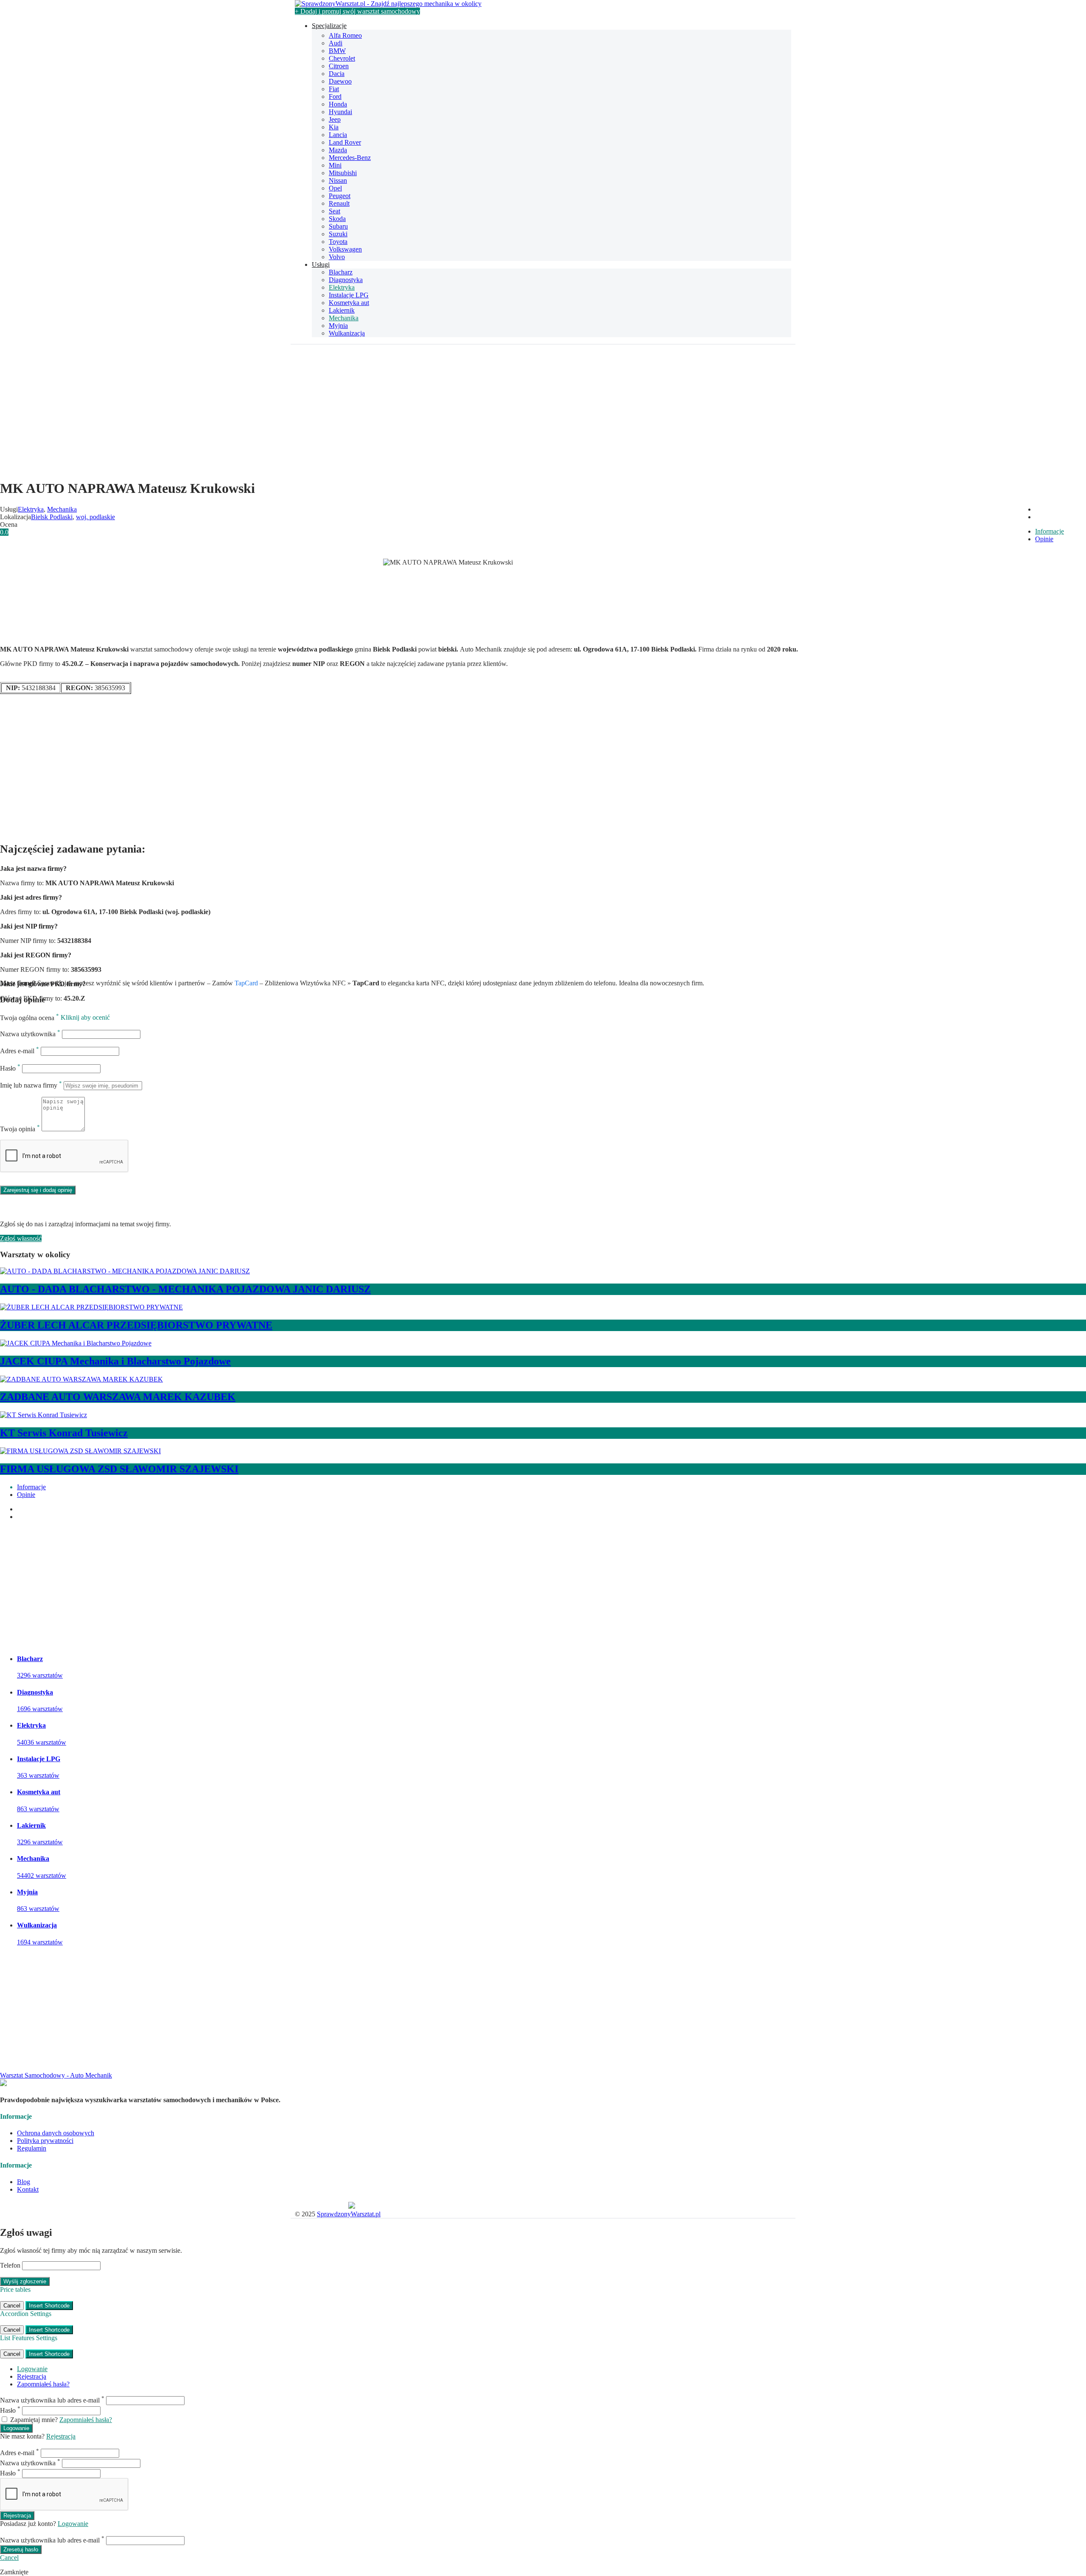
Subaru (338, 226)
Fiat (334, 89)
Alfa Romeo (345, 35)
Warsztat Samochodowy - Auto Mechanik (56, 2075)
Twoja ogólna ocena (29, 1018)
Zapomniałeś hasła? (43, 2384)
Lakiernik (342, 310)
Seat (334, 211)
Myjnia (338, 326)
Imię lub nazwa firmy (31, 1085)
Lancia (338, 135)
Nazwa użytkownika (30, 1034)
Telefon (10, 2265)
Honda (338, 104)
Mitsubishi (343, 173)
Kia (334, 127)
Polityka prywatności (45, 2141)
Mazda (338, 150)
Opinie (1044, 539)
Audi (336, 43)
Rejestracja (32, 2376)
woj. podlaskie (95, 517)
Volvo (337, 257)
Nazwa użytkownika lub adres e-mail (52, 2400)
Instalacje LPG (349, 295)
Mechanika (344, 318)
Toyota (338, 242)
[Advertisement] (543, 412)
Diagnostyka (346, 280)
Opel (335, 188)
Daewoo (340, 81)
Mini (335, 165)
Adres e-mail (20, 1051)
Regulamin (32, 2148)
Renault (339, 203)
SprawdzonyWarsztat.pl (349, 2214)
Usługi (321, 264)
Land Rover (345, 142)
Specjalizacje (329, 26)
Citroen (339, 66)
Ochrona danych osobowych (56, 2133)
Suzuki (338, 234)
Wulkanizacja (347, 333)
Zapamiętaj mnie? (34, 2420)
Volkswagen (345, 249)
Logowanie (32, 2369)
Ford (335, 96)
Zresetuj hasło (21, 2549)
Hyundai (340, 112)
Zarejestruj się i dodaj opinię (38, 1190)
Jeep (335, 119)
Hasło (10, 1068)
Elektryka (342, 287)
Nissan (338, 180)
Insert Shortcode (49, 2306)
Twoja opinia (20, 1129)
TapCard (246, 983)
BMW (337, 51)
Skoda (337, 219)
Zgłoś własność (21, 1238)
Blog (24, 2182)
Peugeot (340, 196)
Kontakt (28, 2189)
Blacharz (341, 272)
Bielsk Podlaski (52, 517)
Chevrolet (342, 58)
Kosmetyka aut (349, 303)
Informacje (1050, 531)
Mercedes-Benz (350, 158)
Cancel (12, 2306)
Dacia (337, 74)
